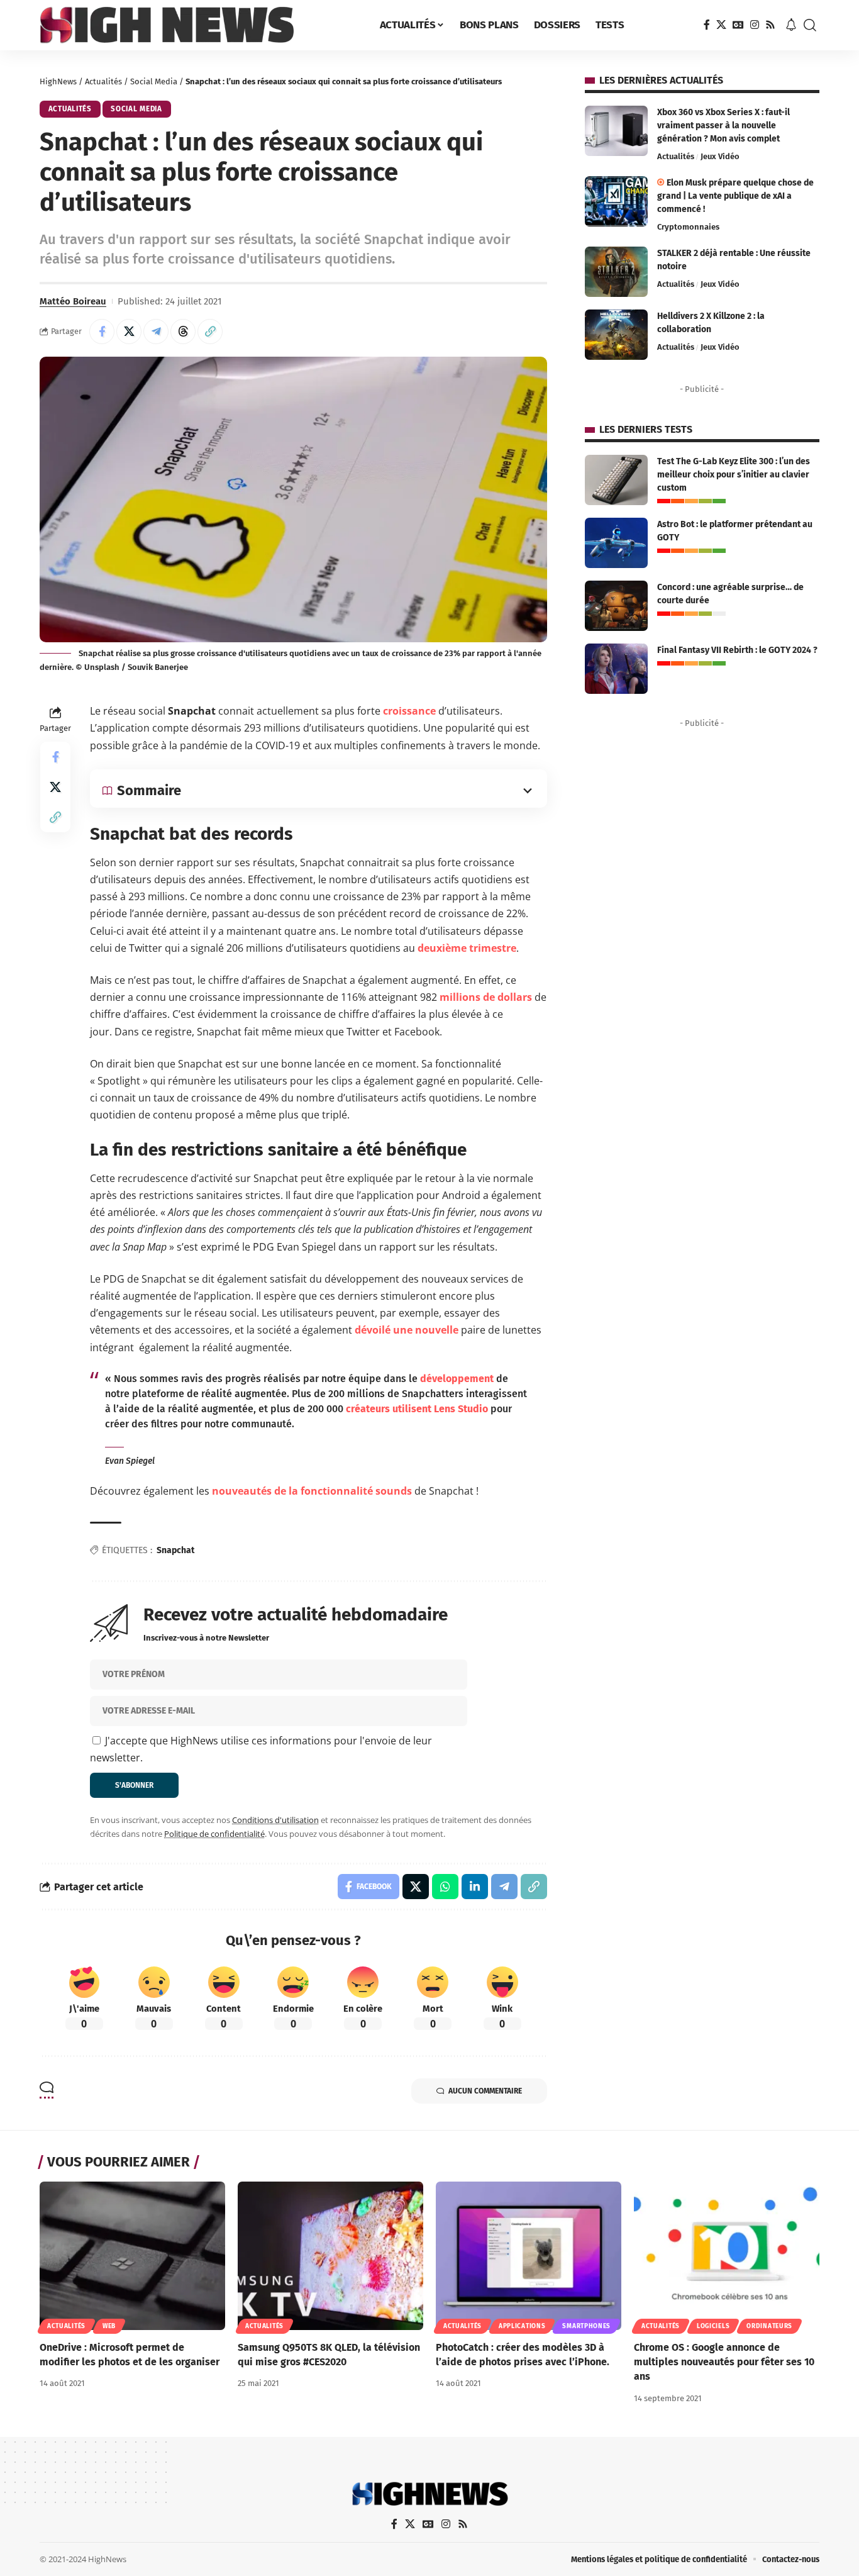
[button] (810, 25)
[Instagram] (755, 25)
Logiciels (713, 2326)
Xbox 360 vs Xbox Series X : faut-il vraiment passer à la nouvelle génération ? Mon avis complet (723, 125)
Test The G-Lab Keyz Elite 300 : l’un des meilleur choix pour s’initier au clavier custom (734, 475)
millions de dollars (486, 997)
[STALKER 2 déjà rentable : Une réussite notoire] (616, 272)
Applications (522, 2326)
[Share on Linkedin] (475, 1887)
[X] (721, 25)
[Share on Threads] (183, 332)
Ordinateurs (769, 2326)
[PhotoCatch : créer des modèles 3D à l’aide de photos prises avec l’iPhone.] (529, 2256)
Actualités (103, 81)
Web (109, 2326)
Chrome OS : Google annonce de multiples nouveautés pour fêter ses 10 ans (724, 2362)
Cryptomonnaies (688, 227)
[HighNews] (167, 25)
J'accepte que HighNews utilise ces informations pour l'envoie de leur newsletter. (261, 1749)
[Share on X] (129, 332)
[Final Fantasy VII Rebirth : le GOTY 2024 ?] (616, 669)
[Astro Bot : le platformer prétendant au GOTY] (616, 543)
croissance (409, 711)
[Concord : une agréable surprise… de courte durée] (616, 606)
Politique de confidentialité (214, 1834)
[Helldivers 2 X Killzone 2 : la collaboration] (616, 335)
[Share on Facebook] (102, 332)
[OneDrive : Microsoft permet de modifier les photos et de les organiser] (132, 2256)
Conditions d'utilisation (275, 1820)
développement (457, 1379)
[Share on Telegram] (156, 332)
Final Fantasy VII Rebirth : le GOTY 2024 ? (737, 650)
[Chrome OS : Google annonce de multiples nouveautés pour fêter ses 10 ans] (727, 2256)
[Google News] (738, 25)
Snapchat (175, 1550)
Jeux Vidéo (720, 156)
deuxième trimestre (467, 948)
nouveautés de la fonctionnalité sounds (312, 1491)
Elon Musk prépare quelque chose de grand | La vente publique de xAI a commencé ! (735, 196)
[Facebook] (707, 25)
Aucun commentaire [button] (485, 2091)
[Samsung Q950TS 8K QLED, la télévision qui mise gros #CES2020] (330, 2256)
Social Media (154, 81)
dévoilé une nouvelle (407, 1330)
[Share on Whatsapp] (445, 1887)
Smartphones (586, 2326)
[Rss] (770, 25)
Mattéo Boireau (73, 301)
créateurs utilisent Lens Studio (417, 1409)
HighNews (58, 81)
